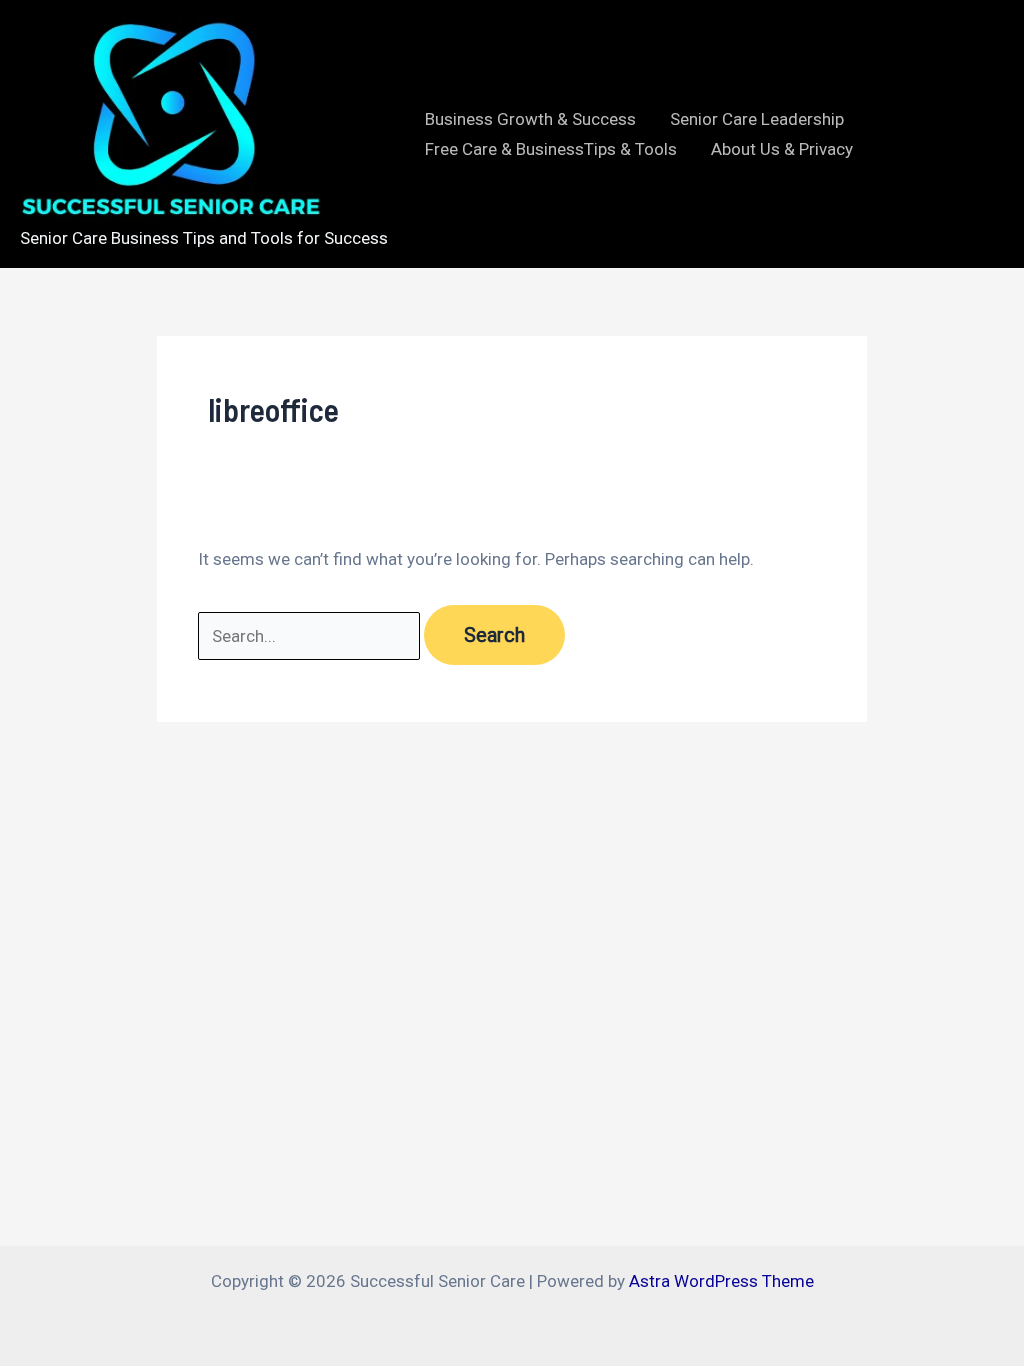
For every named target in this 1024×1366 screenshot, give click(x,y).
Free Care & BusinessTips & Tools (551, 149)
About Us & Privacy (782, 149)
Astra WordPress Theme (721, 1281)
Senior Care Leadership (757, 119)
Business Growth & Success (530, 119)
